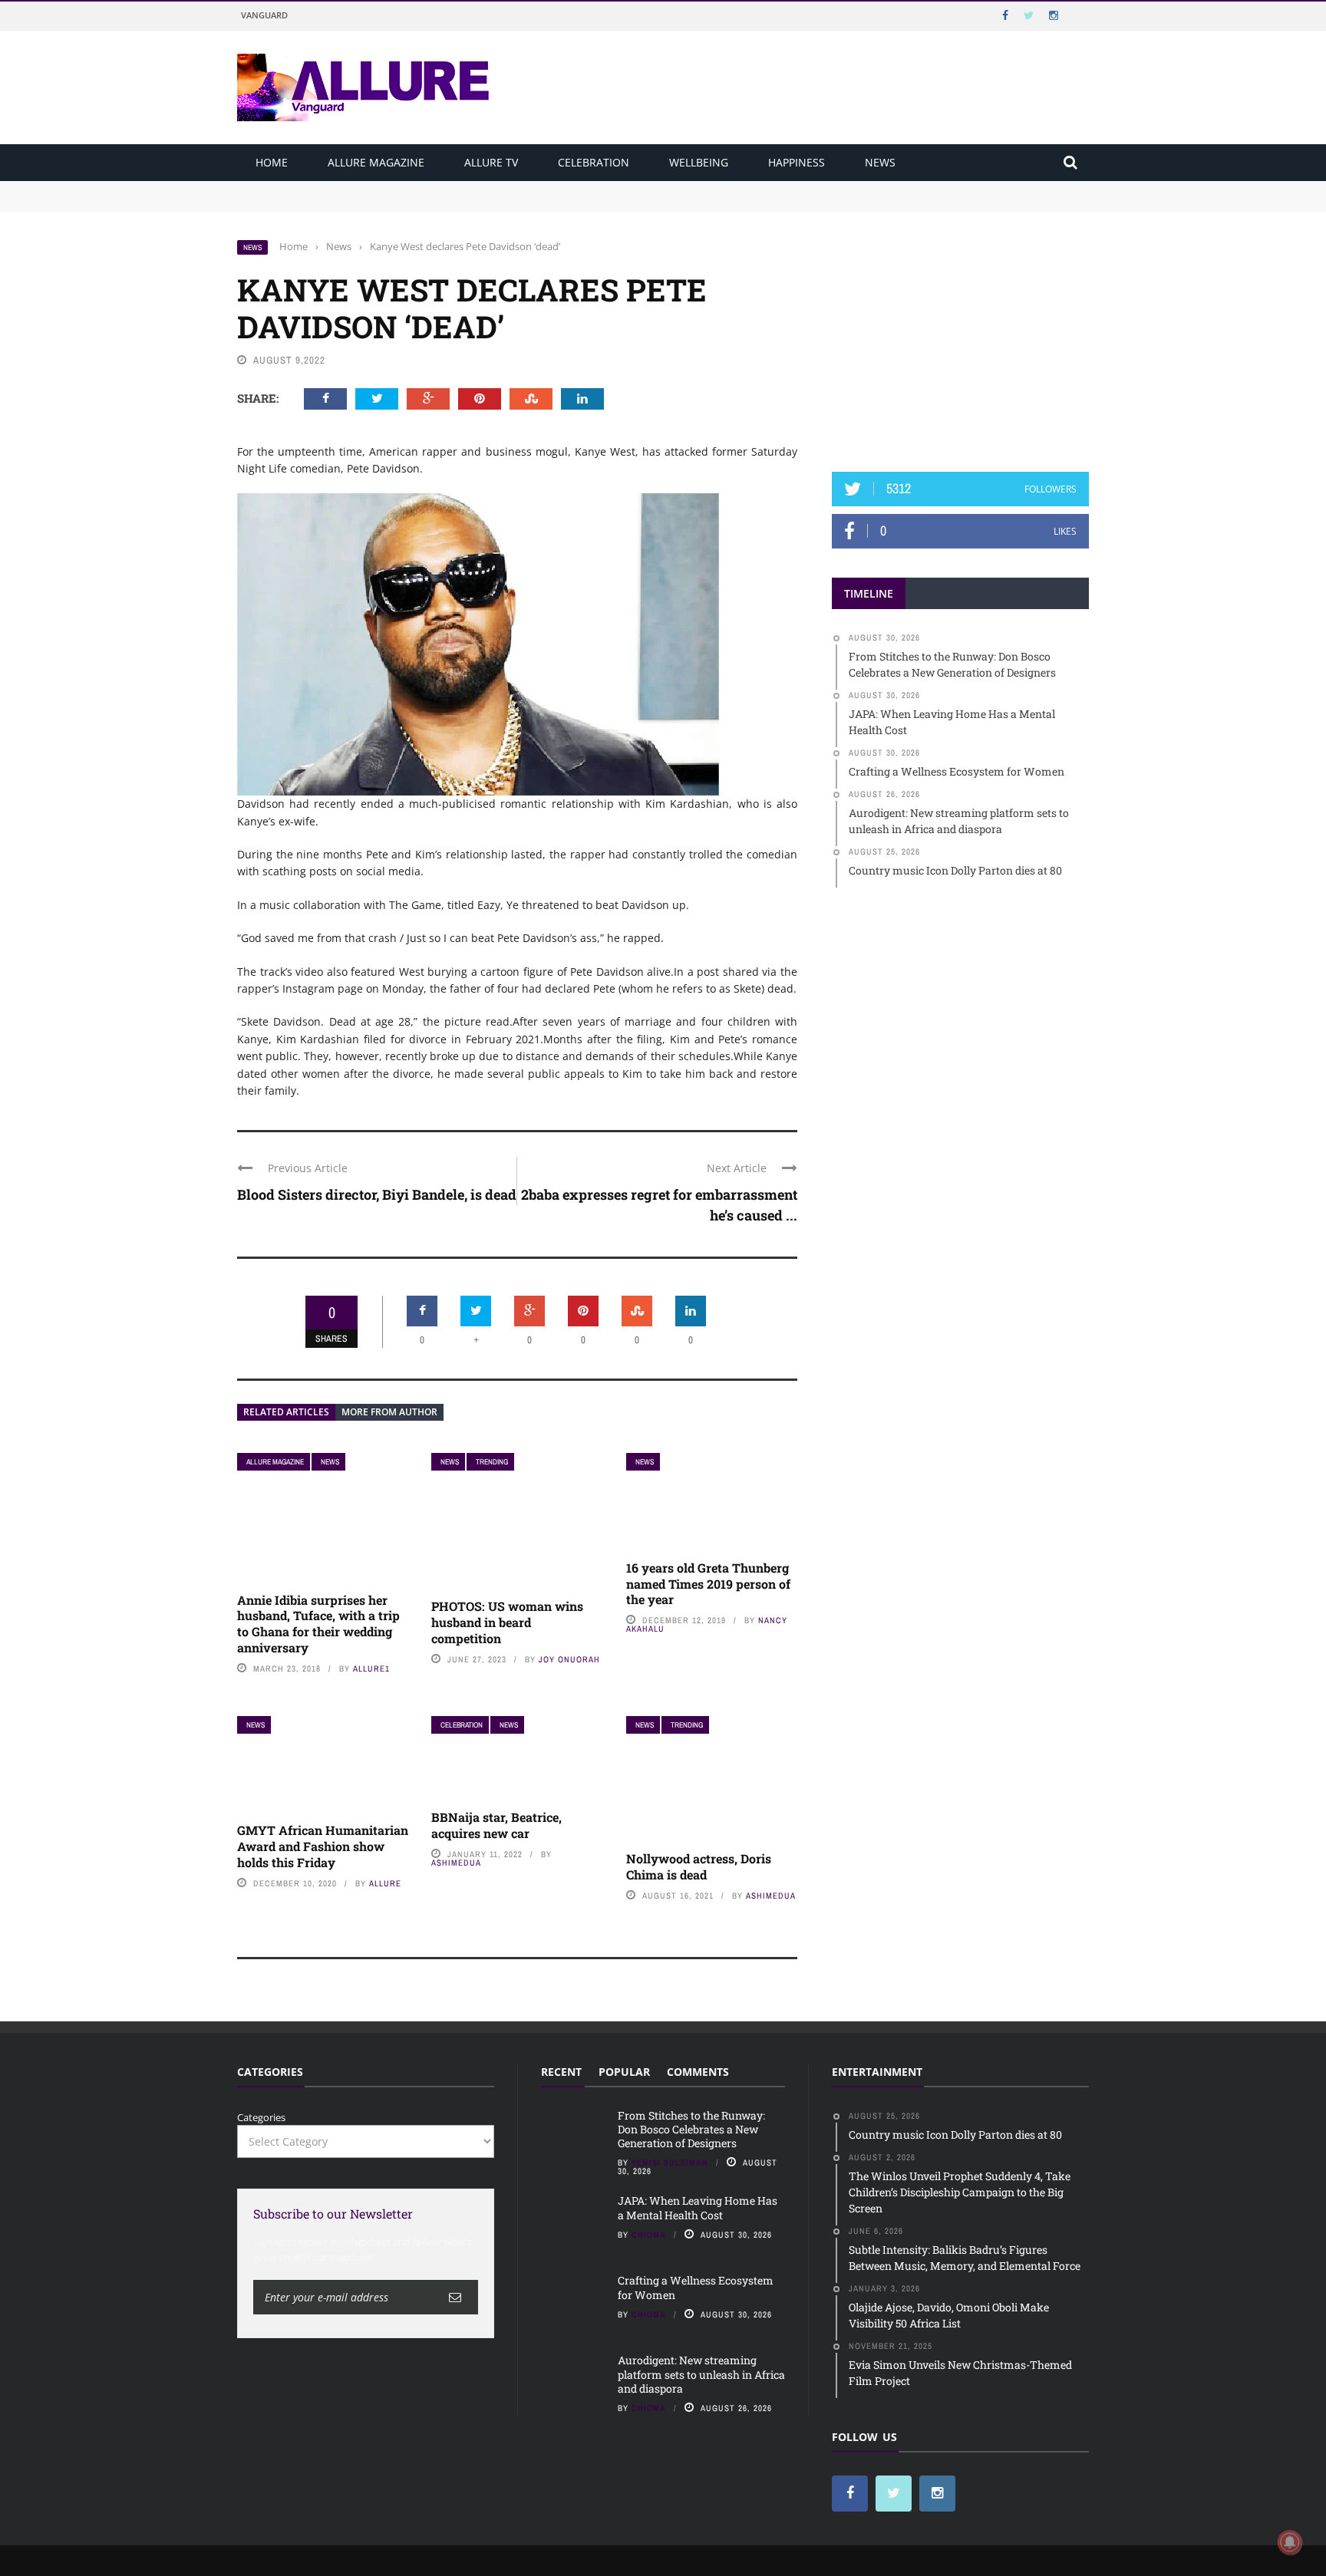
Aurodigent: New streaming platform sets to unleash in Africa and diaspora (701, 2374)
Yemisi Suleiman (670, 2163)
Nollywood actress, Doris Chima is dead (699, 1866)
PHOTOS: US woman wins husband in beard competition (507, 1622)
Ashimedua (456, 1863)
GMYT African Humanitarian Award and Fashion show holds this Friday (323, 1846)
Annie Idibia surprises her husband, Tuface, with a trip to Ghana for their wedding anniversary (318, 1624)
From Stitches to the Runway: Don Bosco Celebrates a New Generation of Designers (434, 188)
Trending (492, 1462)
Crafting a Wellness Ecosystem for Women (696, 2287)
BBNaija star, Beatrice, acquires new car (496, 1825)
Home (272, 162)
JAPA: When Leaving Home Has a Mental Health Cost (363, 203)
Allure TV (491, 162)
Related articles (286, 1412)
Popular (624, 2072)
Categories (261, 2117)
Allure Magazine (376, 162)
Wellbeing (699, 162)
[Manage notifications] (1290, 2542)
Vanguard (264, 15)
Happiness (797, 162)
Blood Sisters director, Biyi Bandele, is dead (377, 1194)
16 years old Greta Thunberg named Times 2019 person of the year (708, 1584)
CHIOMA (649, 2235)
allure (385, 1883)
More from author (389, 1412)
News (880, 162)
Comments (698, 2072)
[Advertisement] (961, 335)
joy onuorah (569, 1659)
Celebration (594, 162)
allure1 (371, 1668)
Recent (561, 2072)
